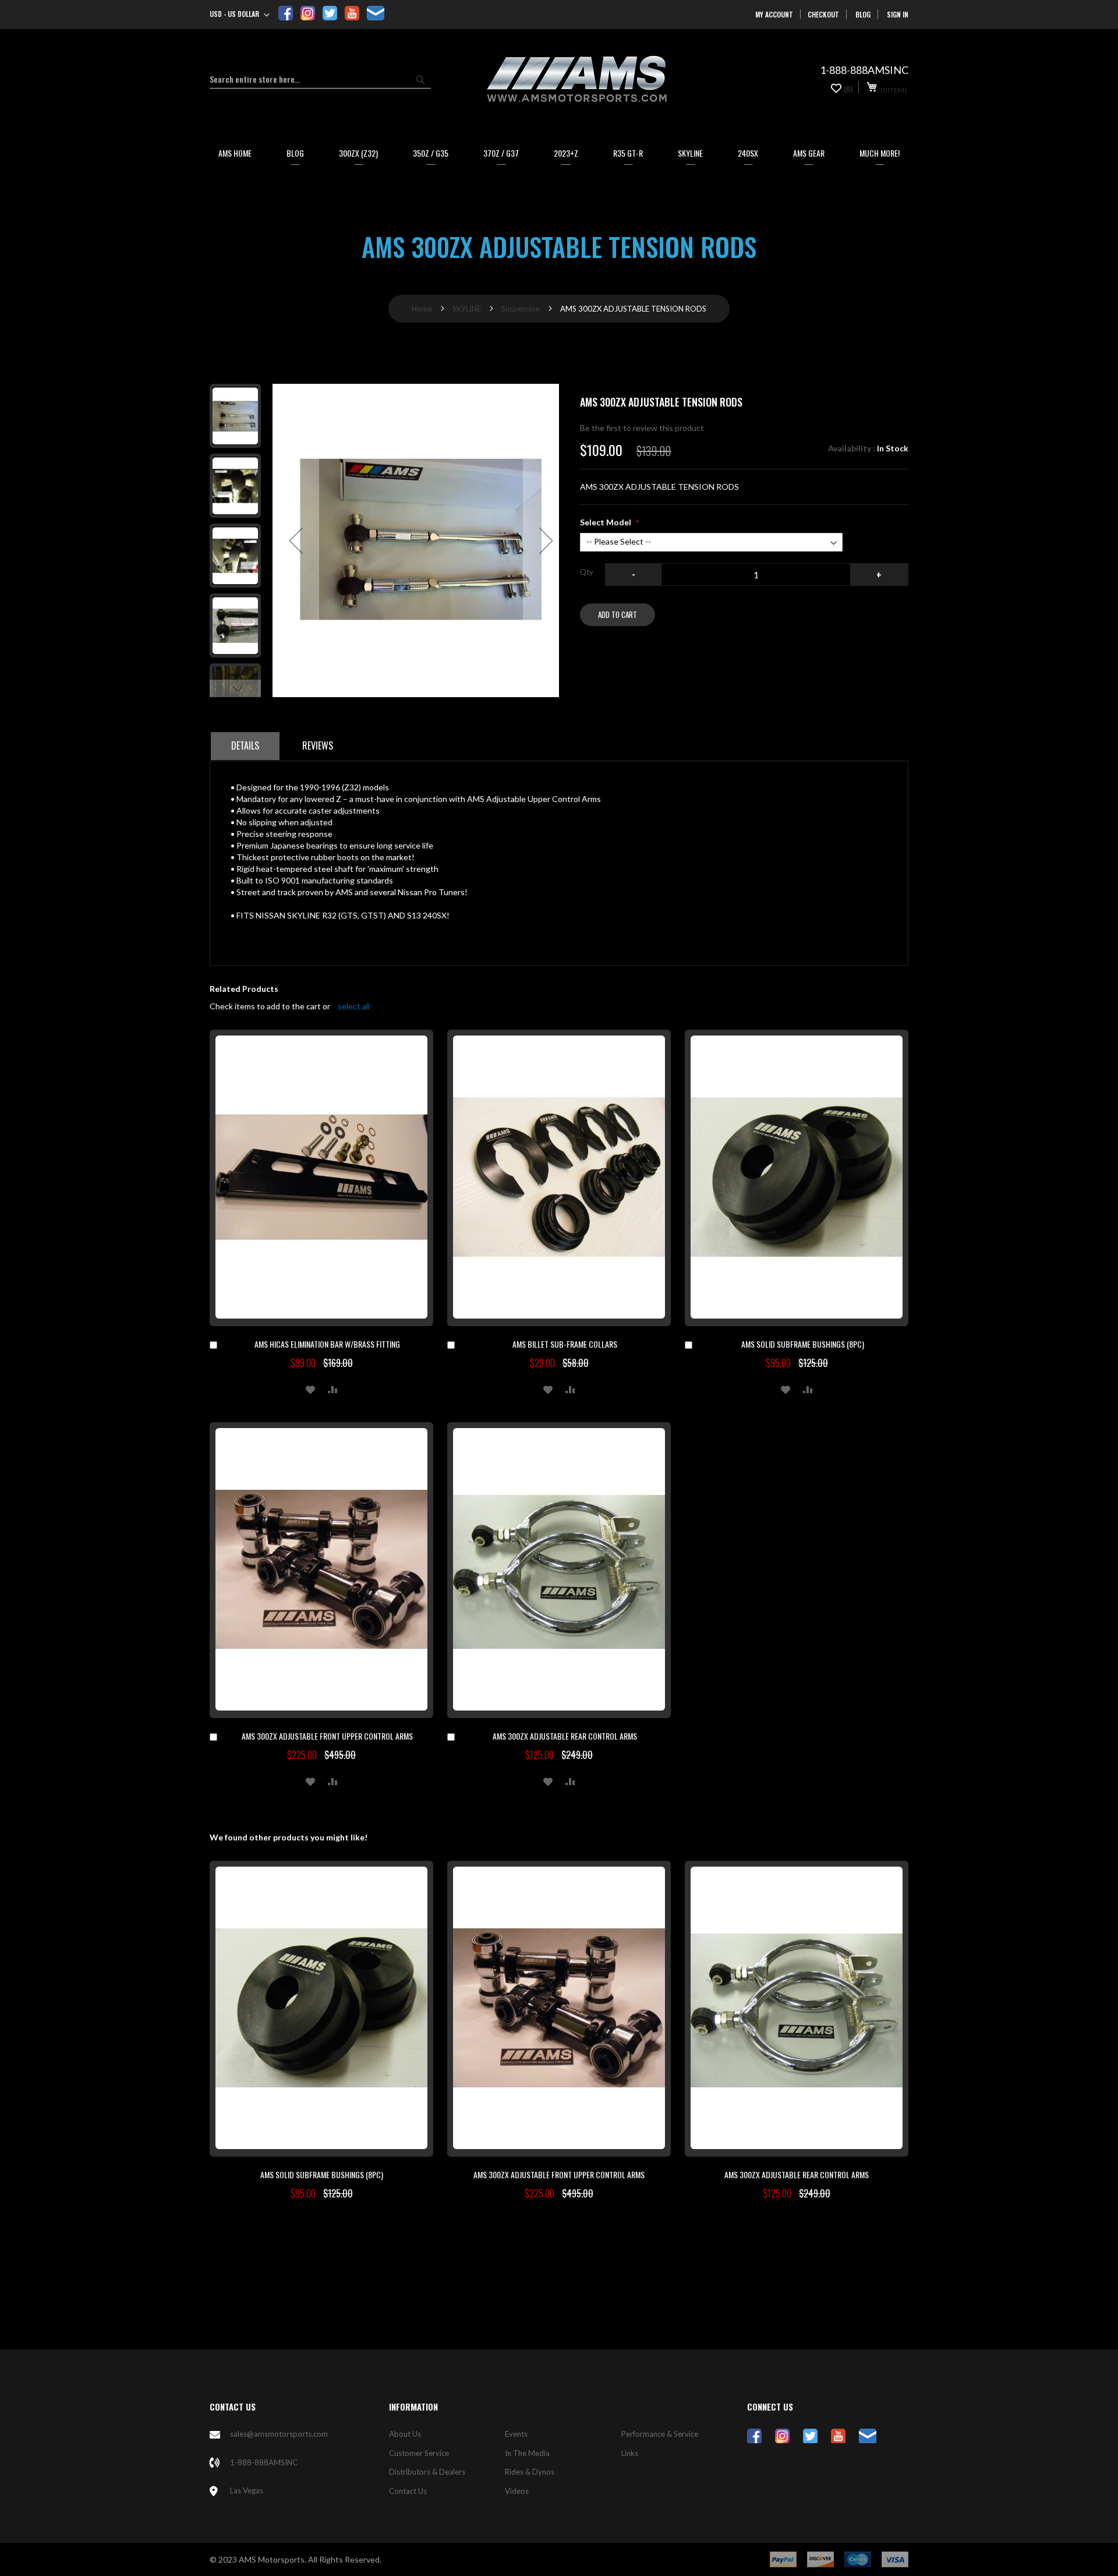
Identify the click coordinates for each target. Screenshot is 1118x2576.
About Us (405, 2434)
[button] (240, 15)
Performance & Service (660, 2434)
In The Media (527, 2453)
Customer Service (419, 2453)
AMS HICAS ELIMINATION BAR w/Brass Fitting (327, 1344)
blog (863, 14)
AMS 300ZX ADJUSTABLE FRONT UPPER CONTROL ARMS (327, 1736)
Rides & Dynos (530, 2472)
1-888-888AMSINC (264, 2462)
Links (630, 2453)
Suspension (521, 309)
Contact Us (408, 2491)
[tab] (245, 746)
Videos (517, 2491)
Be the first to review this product (642, 428)
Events (516, 2434)
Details (245, 745)
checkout (823, 14)
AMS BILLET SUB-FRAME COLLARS (565, 1344)
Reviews (318, 745)
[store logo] (576, 79)
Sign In (898, 14)
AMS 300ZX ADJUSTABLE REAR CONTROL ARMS (565, 1736)
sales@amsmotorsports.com (279, 2434)
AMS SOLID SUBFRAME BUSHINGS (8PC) (803, 1344)
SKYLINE (467, 309)
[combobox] (320, 79)
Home (422, 309)
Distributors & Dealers (427, 2472)
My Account (774, 14)
